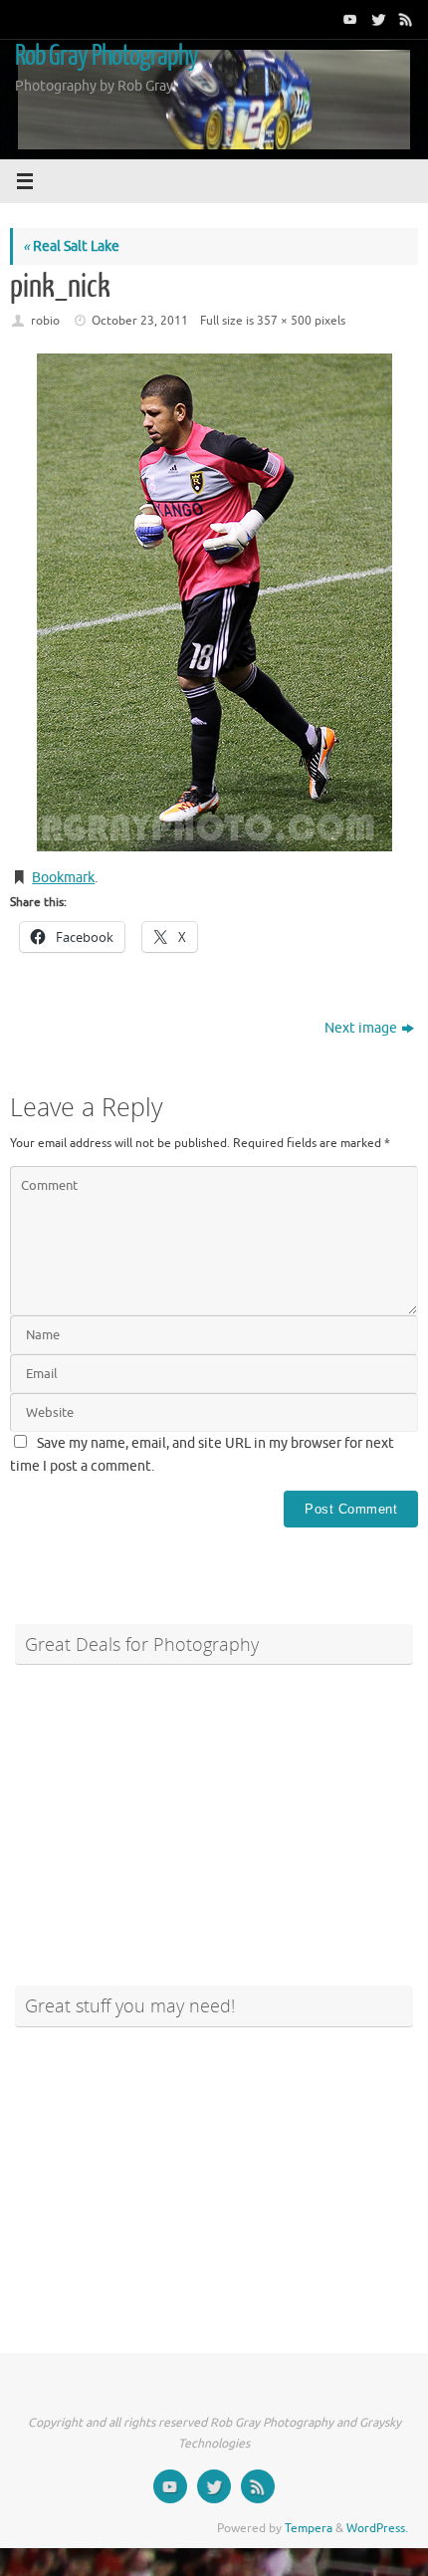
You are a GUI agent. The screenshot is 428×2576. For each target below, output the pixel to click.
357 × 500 (284, 321)
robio (45, 321)
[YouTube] (348, 19)
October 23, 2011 (140, 321)
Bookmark (63, 878)
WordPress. (377, 2528)
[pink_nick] (214, 602)
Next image (361, 1028)
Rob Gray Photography (107, 56)
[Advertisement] (214, 1816)
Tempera (309, 2528)
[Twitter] (376, 19)
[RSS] (404, 19)
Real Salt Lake (71, 246)
